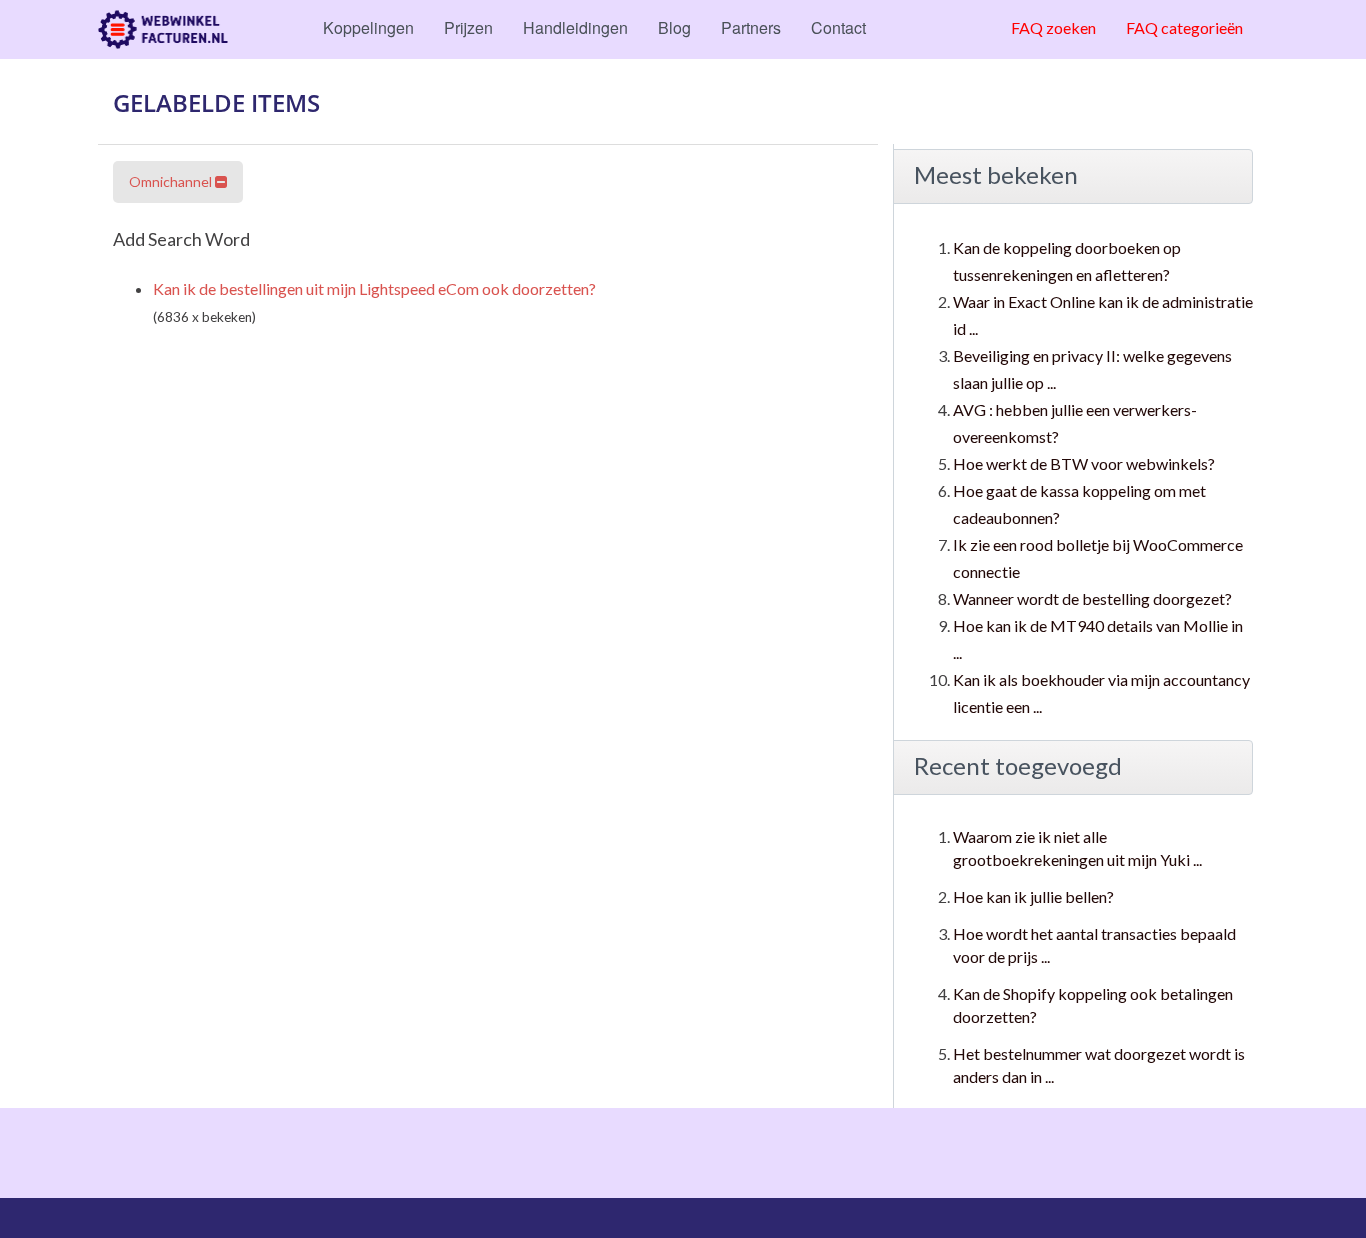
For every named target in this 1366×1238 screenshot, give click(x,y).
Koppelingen (368, 27)
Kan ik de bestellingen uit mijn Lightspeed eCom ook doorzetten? (374, 288)
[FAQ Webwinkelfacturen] (163, 29)
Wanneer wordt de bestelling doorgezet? (1092, 598)
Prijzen (468, 27)
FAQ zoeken (1053, 27)
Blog (674, 27)
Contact (838, 27)
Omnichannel (172, 181)
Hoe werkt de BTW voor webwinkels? (1084, 463)
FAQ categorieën (1184, 27)
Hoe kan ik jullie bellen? (1033, 896)
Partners (751, 27)
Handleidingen (575, 27)
